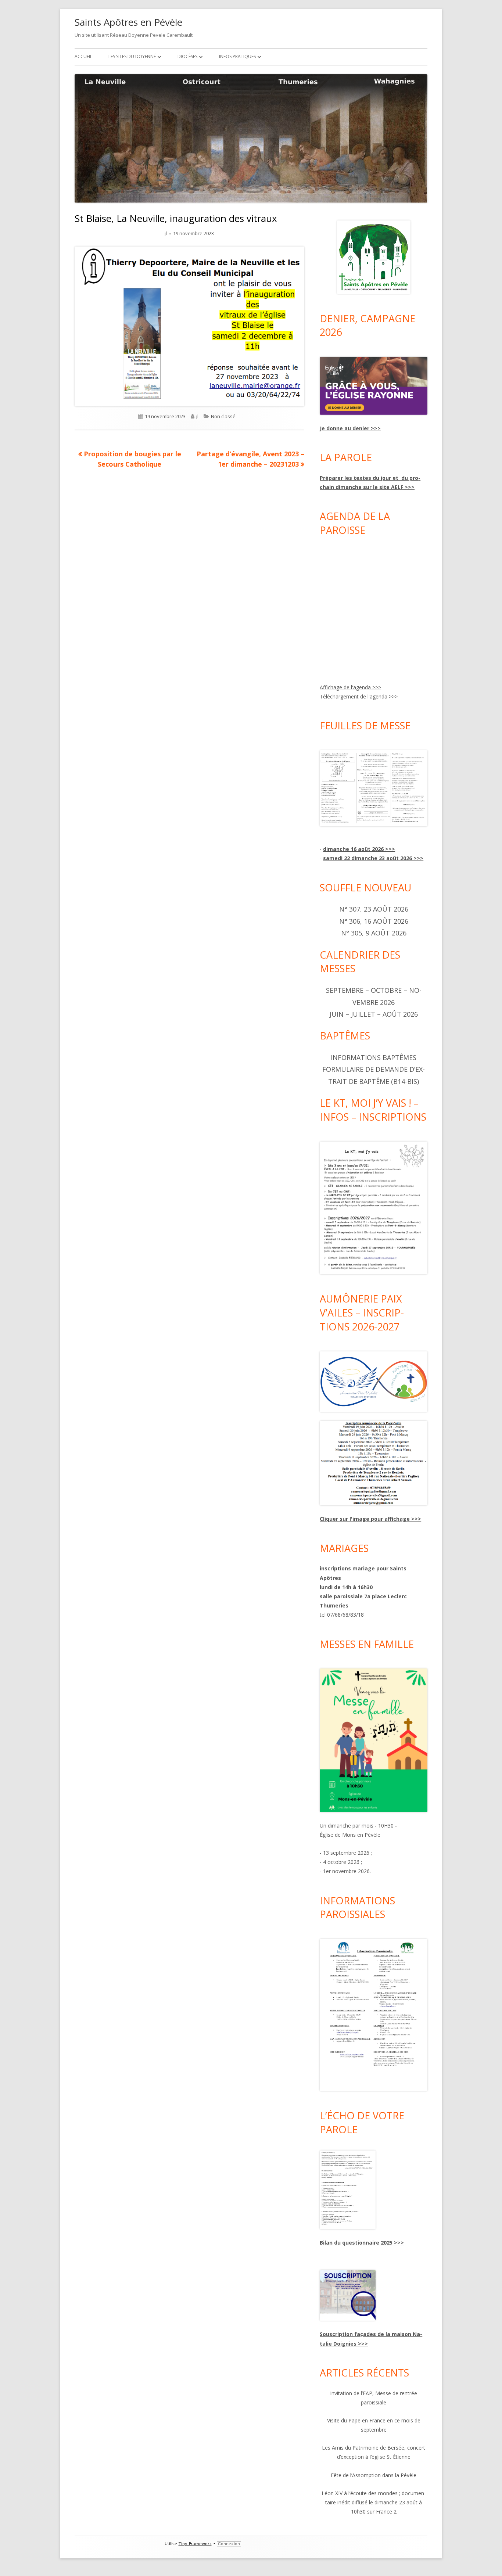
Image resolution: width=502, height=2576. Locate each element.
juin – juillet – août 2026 (374, 1014)
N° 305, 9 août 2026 (374, 933)
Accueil (83, 56)
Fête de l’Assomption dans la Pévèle (374, 2475)
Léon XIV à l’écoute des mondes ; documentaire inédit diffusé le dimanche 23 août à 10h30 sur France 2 (374, 2502)
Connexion (229, 2544)
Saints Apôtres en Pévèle (128, 22)
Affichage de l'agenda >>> (350, 687)
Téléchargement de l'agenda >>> (359, 696)
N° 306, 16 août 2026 (374, 921)
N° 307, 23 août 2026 (374, 909)
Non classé (223, 416)
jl (166, 233)
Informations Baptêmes (374, 1057)
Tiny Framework (195, 2544)
